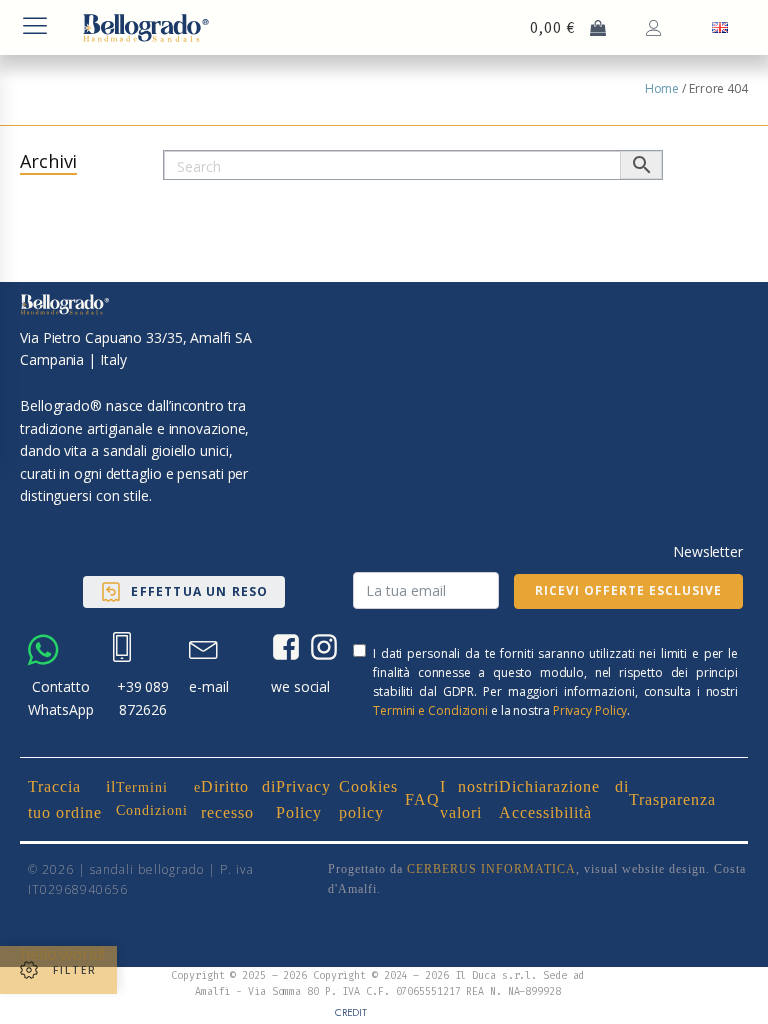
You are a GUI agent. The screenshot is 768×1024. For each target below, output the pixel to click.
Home (662, 88)
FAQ (422, 799)
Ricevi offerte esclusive (628, 590)
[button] (183, 592)
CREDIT (351, 1012)
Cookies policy (368, 799)
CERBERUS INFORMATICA (491, 869)
